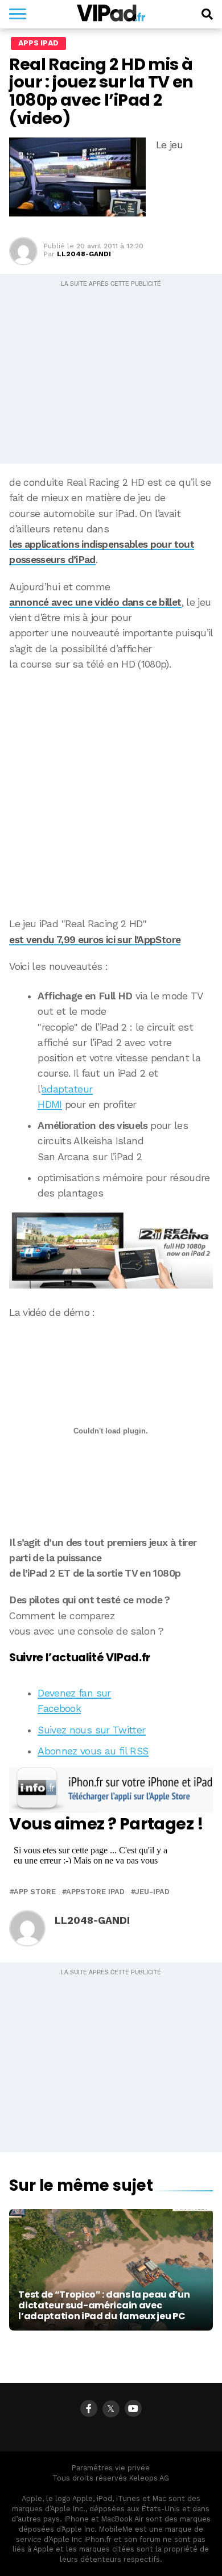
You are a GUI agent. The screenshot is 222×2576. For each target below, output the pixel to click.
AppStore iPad (95, 1892)
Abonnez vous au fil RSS (93, 1751)
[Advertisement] (111, 794)
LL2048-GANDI (84, 254)
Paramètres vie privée (111, 2468)
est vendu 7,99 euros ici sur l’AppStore (95, 940)
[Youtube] (133, 2408)
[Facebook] (89, 2408)
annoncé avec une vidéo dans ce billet (95, 602)
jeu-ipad (152, 1892)
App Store (35, 1892)
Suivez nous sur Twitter (91, 1730)
